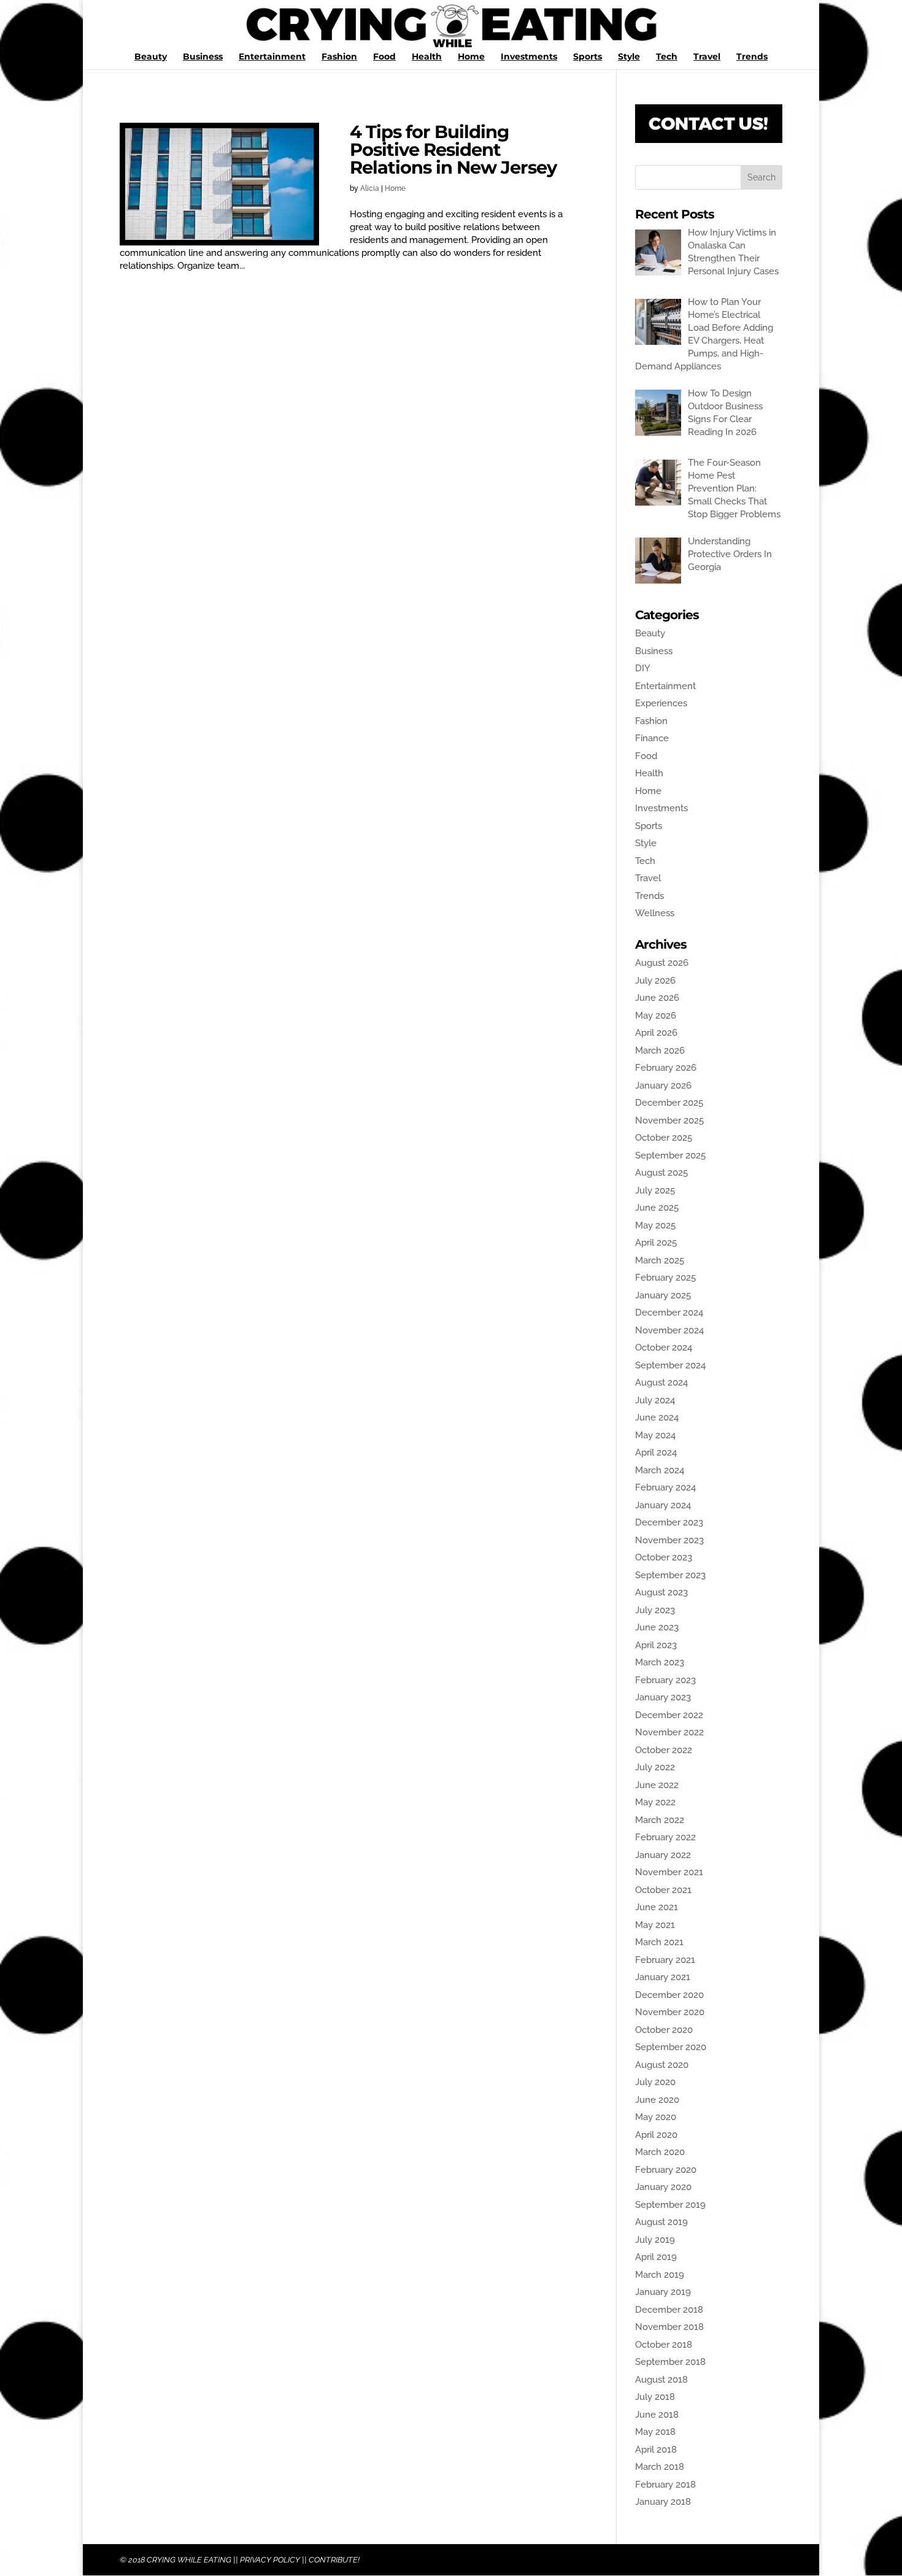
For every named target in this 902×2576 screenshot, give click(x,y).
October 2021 (663, 1890)
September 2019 (670, 2205)
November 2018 (669, 2327)
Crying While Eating (189, 2560)
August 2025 (661, 1173)
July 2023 (655, 1610)
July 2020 (655, 2082)
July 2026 (655, 981)
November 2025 (669, 1120)
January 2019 (663, 2292)
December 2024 (669, 1313)
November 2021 (669, 1872)
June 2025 (657, 1208)
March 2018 (660, 2467)
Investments (529, 57)
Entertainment (272, 57)
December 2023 (669, 1522)
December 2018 (669, 2310)
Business (203, 57)
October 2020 (664, 2030)
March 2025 (660, 1260)
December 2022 (669, 1715)
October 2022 (664, 1750)
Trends (752, 57)
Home (471, 57)
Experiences (661, 703)
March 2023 (660, 1662)
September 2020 (671, 2047)
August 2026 (662, 963)
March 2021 (659, 1942)
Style (629, 57)
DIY (643, 668)
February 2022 (665, 1837)
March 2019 (660, 2275)
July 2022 (655, 1767)
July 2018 (655, 2397)
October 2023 (664, 1557)
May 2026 (656, 1016)
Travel (707, 57)
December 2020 (669, 1995)
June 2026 (657, 998)
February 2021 (665, 1960)
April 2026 (656, 1033)
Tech (667, 57)
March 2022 (660, 1820)
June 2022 (657, 1785)
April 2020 (656, 2135)
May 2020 (656, 2117)
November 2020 (670, 2012)
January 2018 (663, 2502)
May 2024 (655, 1435)
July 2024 (655, 1400)
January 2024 (663, 1505)
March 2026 (660, 1051)
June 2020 (657, 2100)
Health (427, 57)
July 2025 (655, 1190)
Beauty (151, 57)
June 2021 (657, 1907)
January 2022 (663, 1855)
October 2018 (664, 2345)
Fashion (339, 57)
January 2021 (663, 1977)
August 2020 (662, 2065)
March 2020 (660, 2152)
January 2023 (663, 1697)
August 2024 (661, 1382)
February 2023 (665, 1680)
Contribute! (334, 2560)
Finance (652, 738)
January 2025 (663, 1295)
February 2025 (665, 1278)
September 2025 (670, 1155)
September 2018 (670, 2362)
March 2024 (660, 1470)
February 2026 (666, 1068)
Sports (588, 57)
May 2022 (655, 1802)
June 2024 (657, 1417)
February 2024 (665, 1487)
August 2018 (661, 2380)
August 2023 (661, 1592)
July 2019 (655, 2240)
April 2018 (656, 2450)
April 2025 (656, 1243)
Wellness (655, 913)
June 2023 (657, 1627)
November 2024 (669, 1330)
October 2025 (664, 1138)
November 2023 (669, 1540)
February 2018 (665, 2485)
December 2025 (669, 1103)
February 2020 (666, 2170)
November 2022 (669, 1732)
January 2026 (663, 1086)
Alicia (370, 188)
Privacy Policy (270, 2560)
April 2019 (656, 2257)
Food (384, 57)
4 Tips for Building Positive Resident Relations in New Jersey (453, 149)
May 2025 (655, 1225)
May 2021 (655, 1925)
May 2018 (655, 2432)
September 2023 (670, 1575)
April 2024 (656, 1452)
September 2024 (670, 1365)
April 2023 (656, 1645)
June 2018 (657, 2415)
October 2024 (664, 1348)
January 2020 (663, 2187)
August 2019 (661, 2222)
